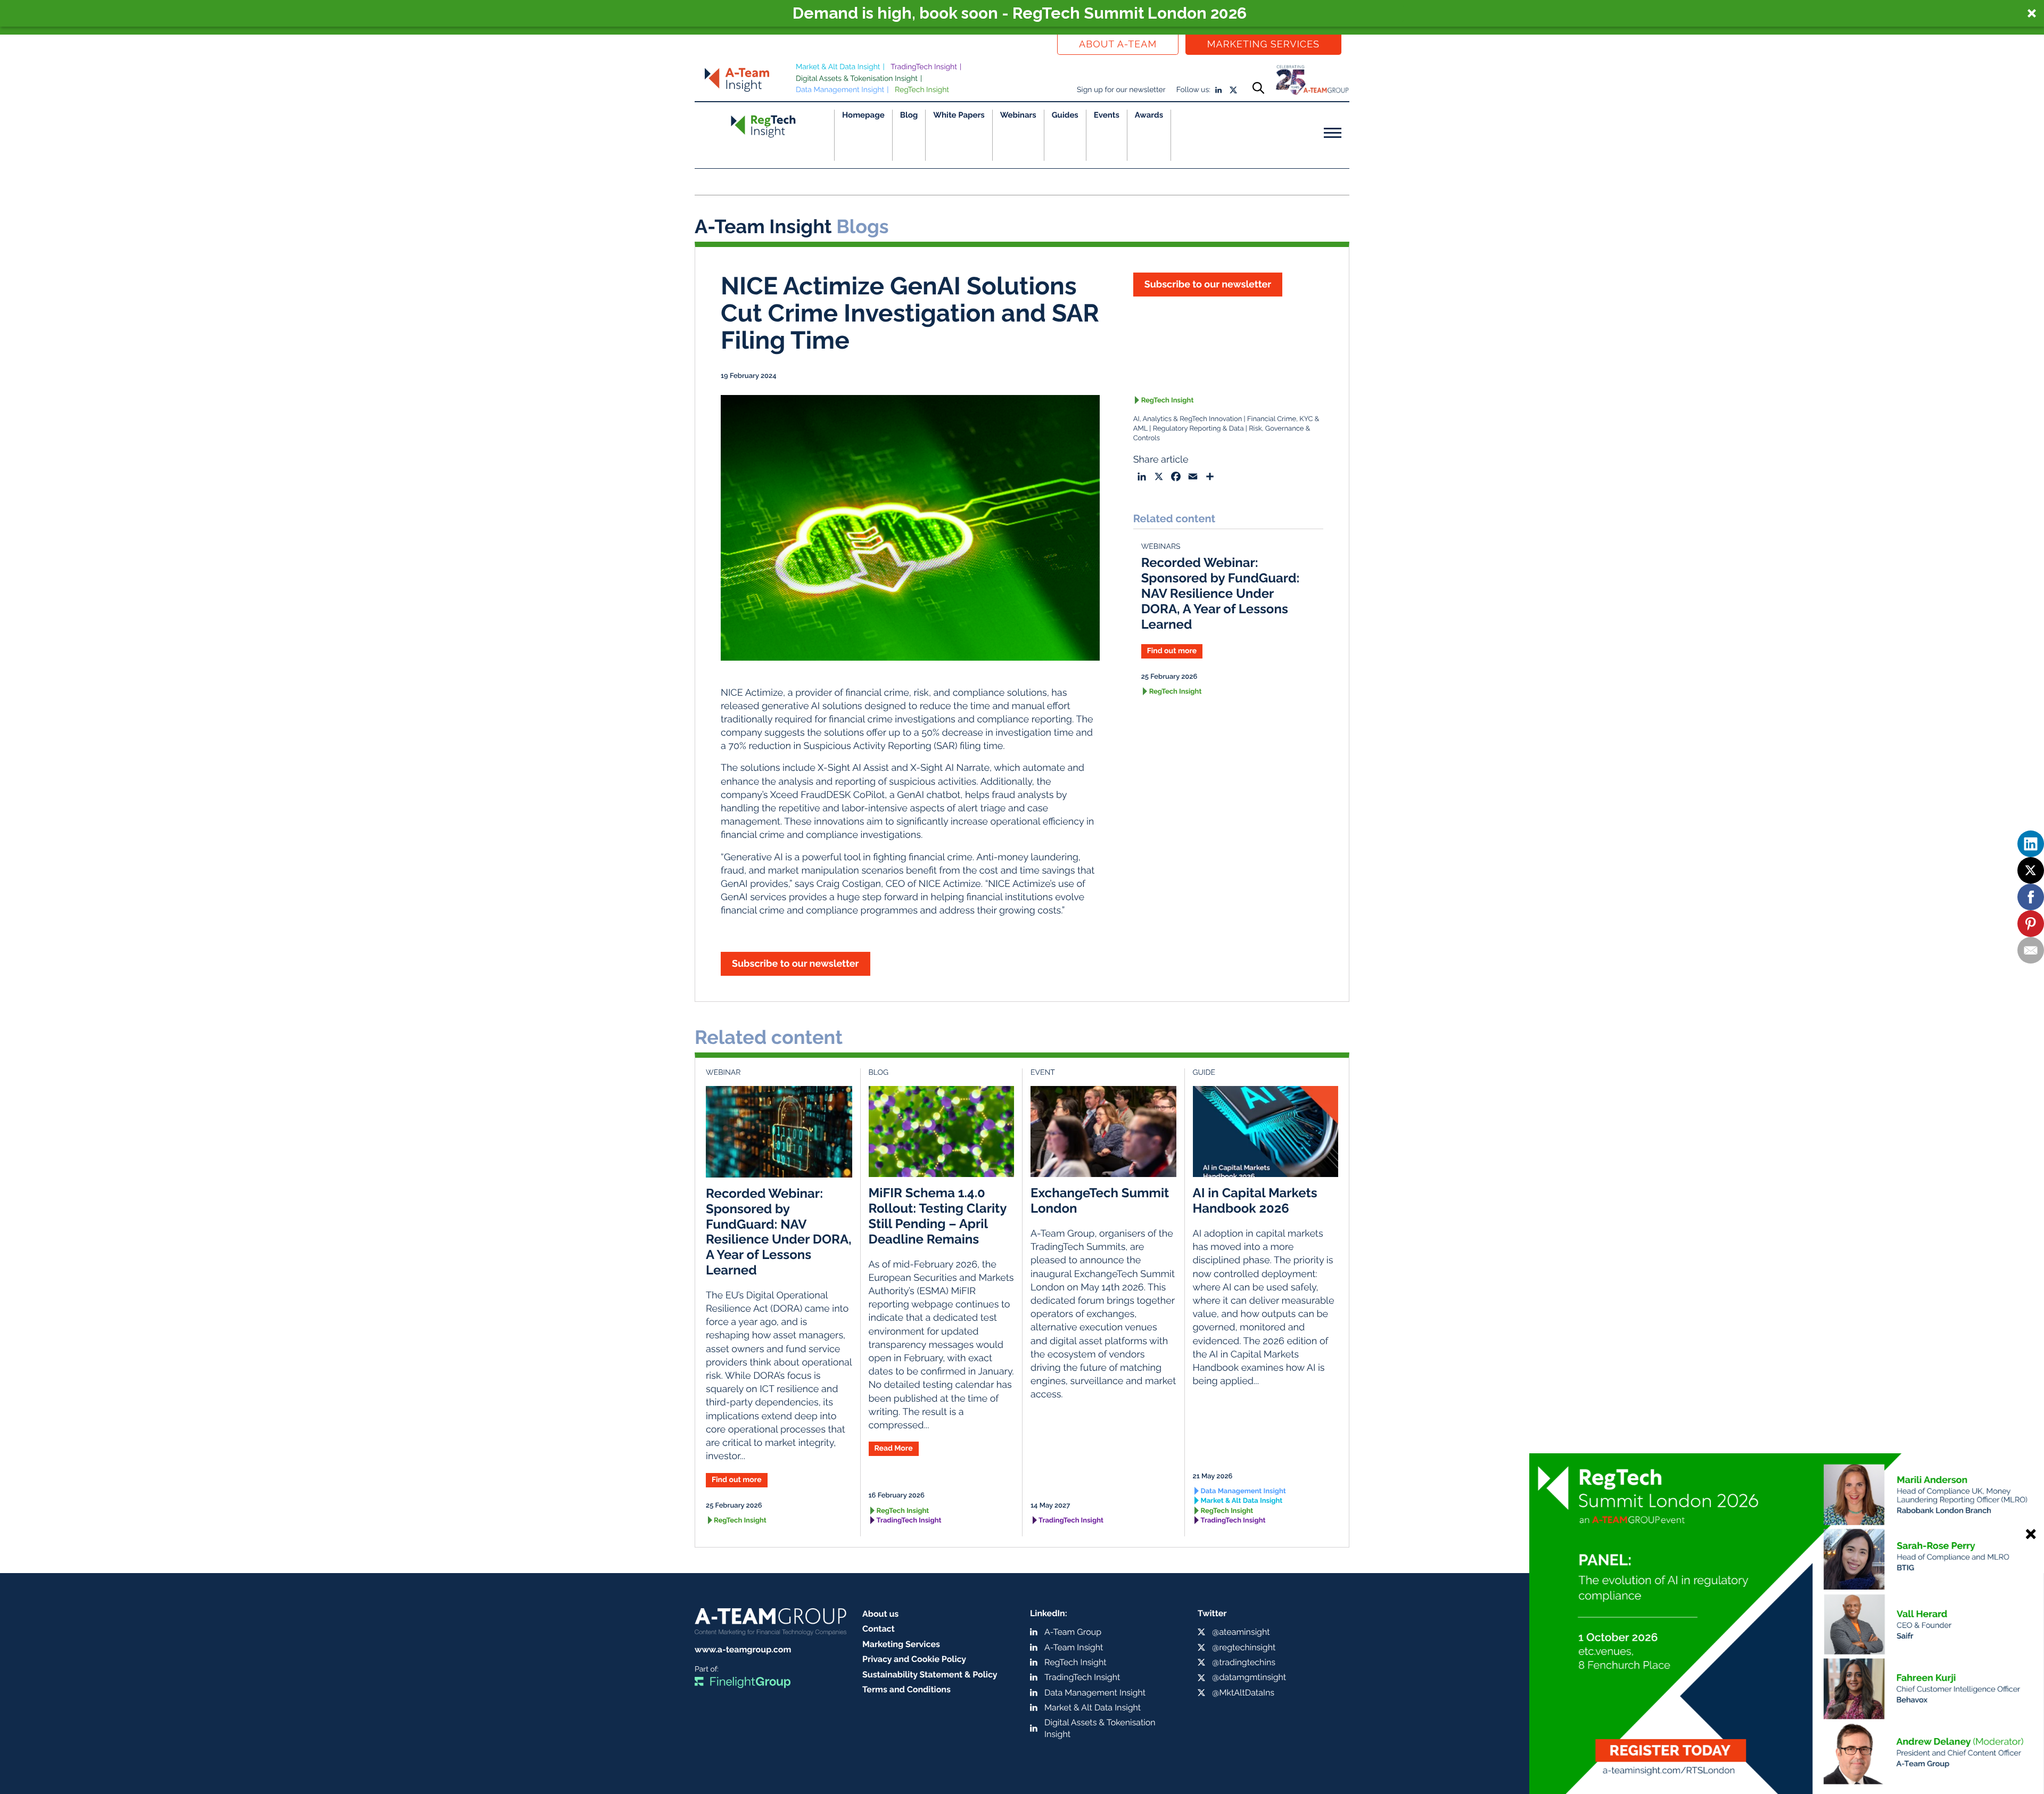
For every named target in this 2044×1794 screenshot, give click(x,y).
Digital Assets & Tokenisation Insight (857, 79)
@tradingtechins (1244, 1662)
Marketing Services (1263, 44)
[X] (2031, 870)
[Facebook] (2031, 897)
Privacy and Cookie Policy (914, 1659)
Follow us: (1193, 90)
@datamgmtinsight (1249, 1677)
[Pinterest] (2031, 924)
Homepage (863, 115)
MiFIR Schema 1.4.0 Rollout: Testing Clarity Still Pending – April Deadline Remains (938, 1216)
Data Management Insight (840, 90)
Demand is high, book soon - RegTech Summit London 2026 (1020, 13)
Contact (879, 1629)
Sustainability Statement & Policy (930, 1674)
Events (1107, 115)
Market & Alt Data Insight (838, 67)
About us (880, 1614)
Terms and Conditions (906, 1689)
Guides (1065, 115)
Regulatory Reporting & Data (1198, 429)
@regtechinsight (1244, 1647)
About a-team (1118, 44)
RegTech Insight (922, 90)
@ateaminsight (1241, 1632)
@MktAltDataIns (1243, 1693)
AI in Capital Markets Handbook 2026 (1255, 1200)
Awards (1149, 115)
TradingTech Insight (924, 67)
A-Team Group (1073, 1632)
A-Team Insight (1074, 1647)
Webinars (1018, 115)
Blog (909, 115)
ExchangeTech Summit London (1100, 1200)
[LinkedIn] (2031, 844)
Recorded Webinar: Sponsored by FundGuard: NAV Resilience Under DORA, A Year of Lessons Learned (1221, 593)
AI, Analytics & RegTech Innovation (1188, 419)
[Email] (2031, 950)
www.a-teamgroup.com (743, 1649)
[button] (1022, 13)
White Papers (959, 115)
